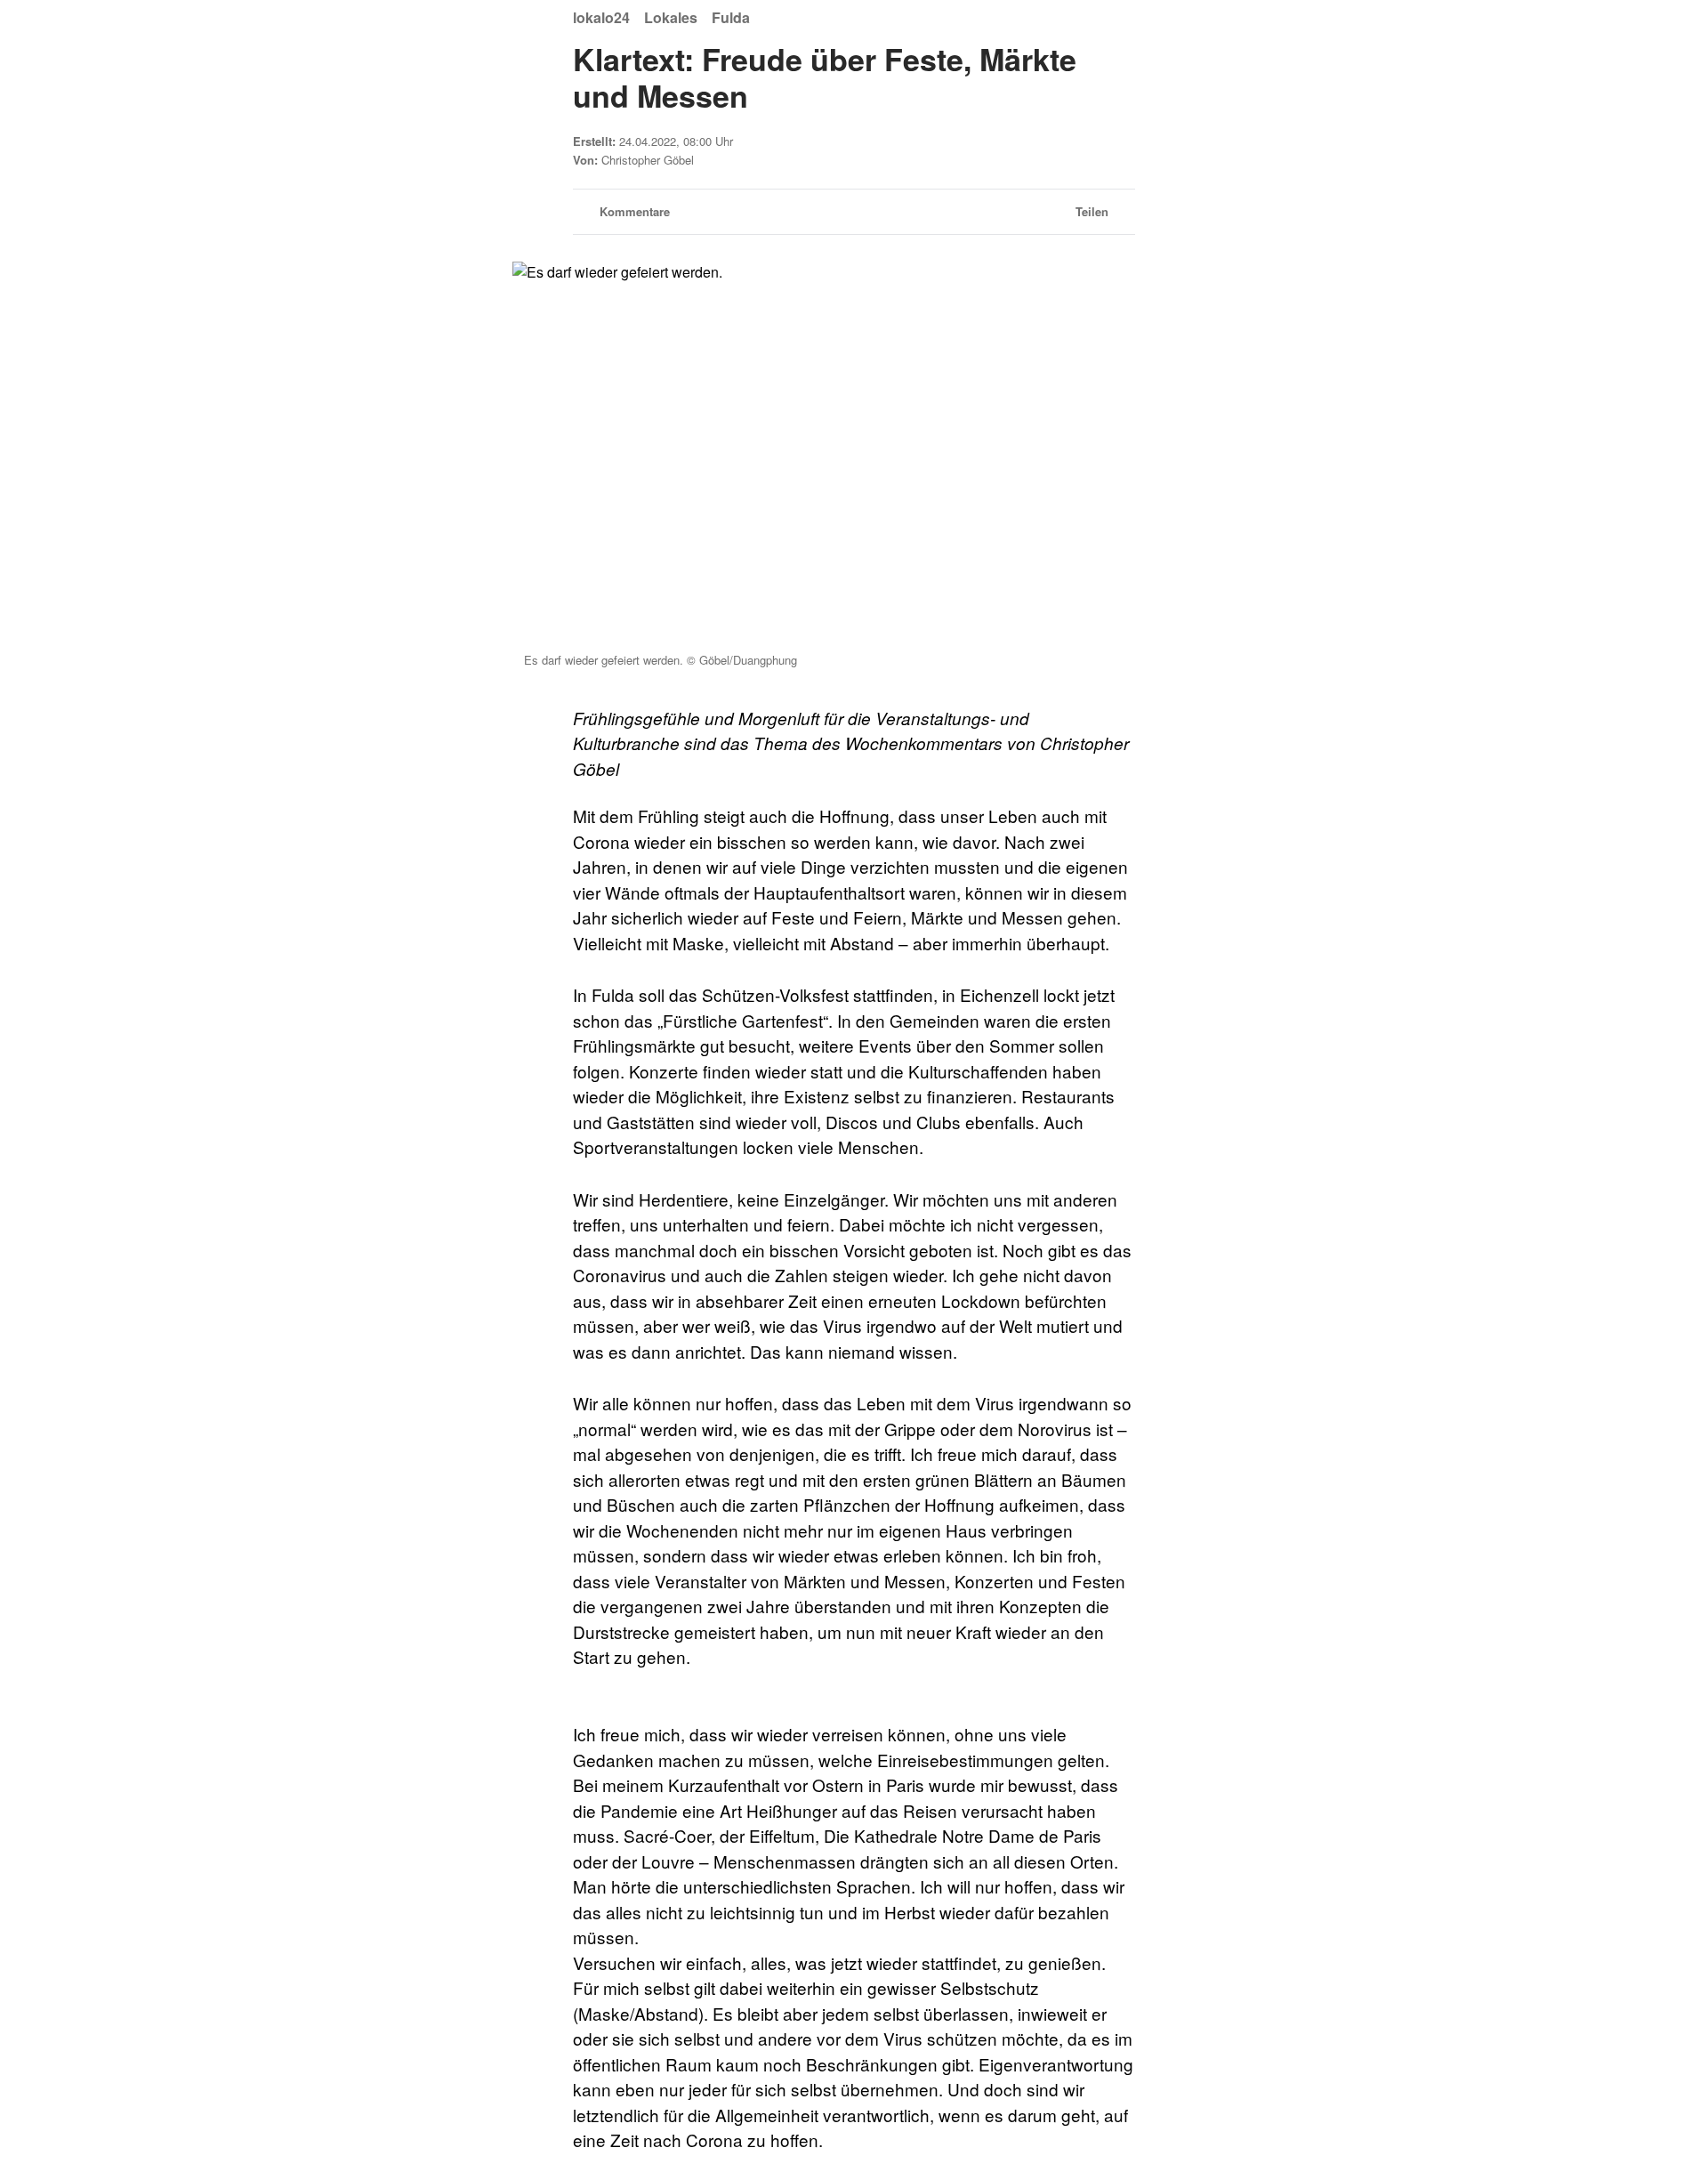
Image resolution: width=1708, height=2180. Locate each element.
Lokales (671, 17)
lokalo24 (601, 17)
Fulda (731, 17)
